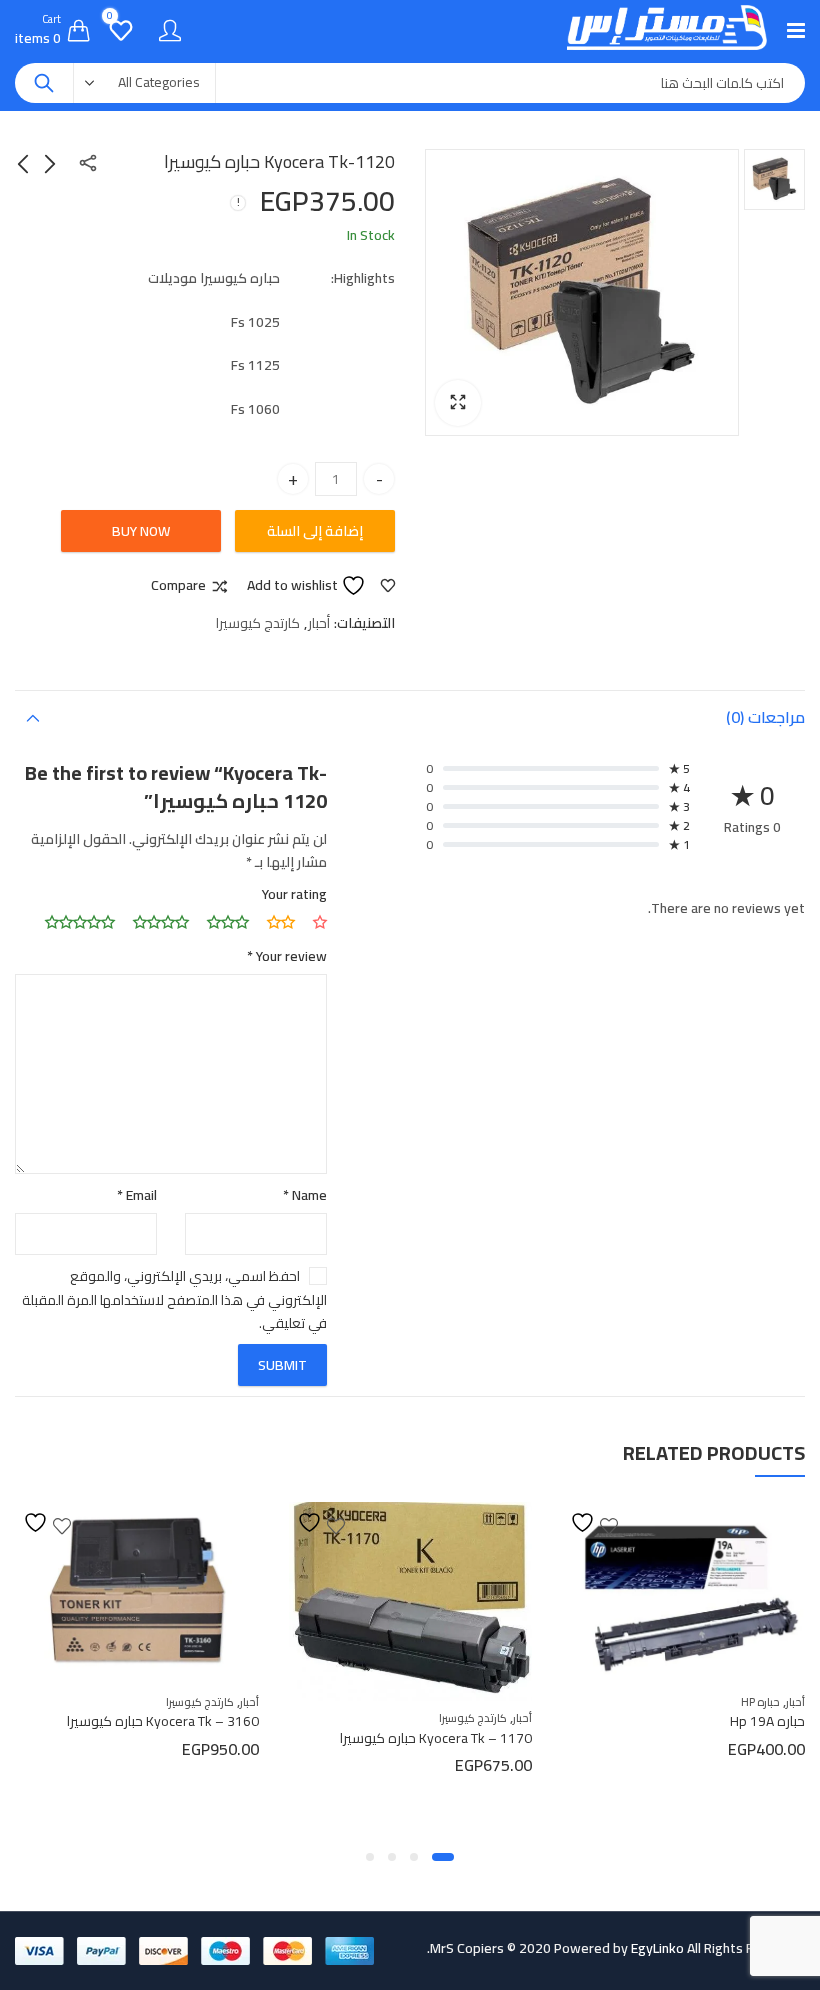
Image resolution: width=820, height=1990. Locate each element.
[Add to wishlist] (594, 1522)
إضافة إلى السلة (315, 531)
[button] (458, 403)
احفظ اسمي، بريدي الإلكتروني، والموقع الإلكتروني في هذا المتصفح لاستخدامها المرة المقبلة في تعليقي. (174, 1299)
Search (44, 83)
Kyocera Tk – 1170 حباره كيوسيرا (436, 1738)
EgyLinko (657, 1948)
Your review (287, 956)
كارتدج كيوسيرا (258, 623)
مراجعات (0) (765, 717)
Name (305, 1195)
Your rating (294, 894)
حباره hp (760, 1702)
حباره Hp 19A (767, 1721)
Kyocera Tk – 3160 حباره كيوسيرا (163, 1721)
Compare (178, 586)
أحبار (319, 623)
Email (137, 1195)
